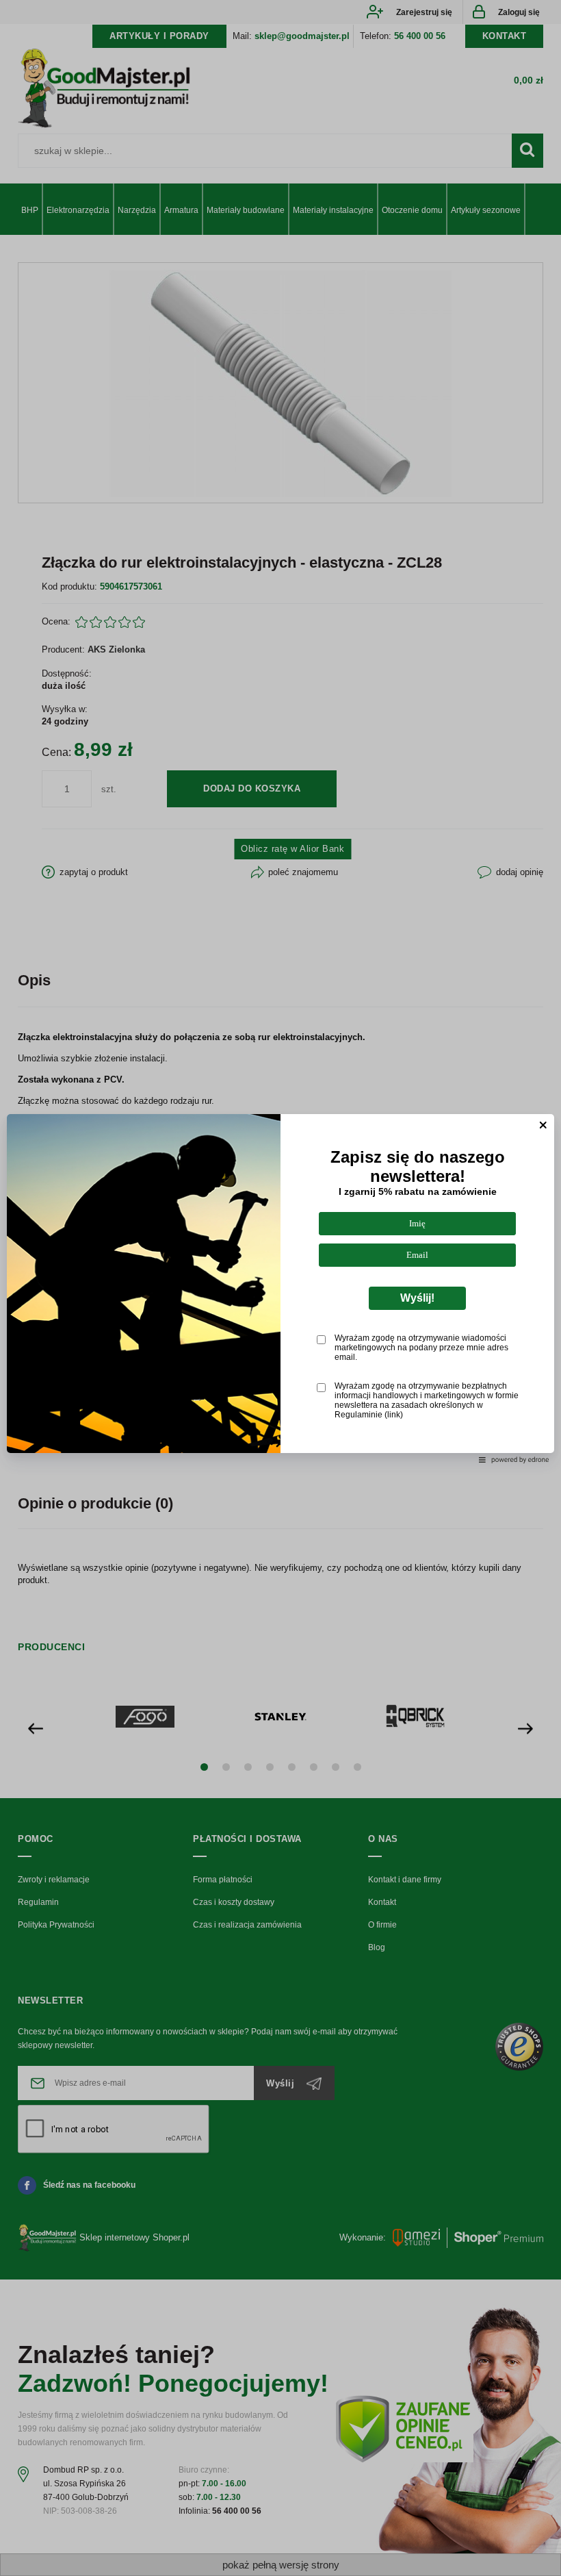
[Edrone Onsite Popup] (280, 1288)
